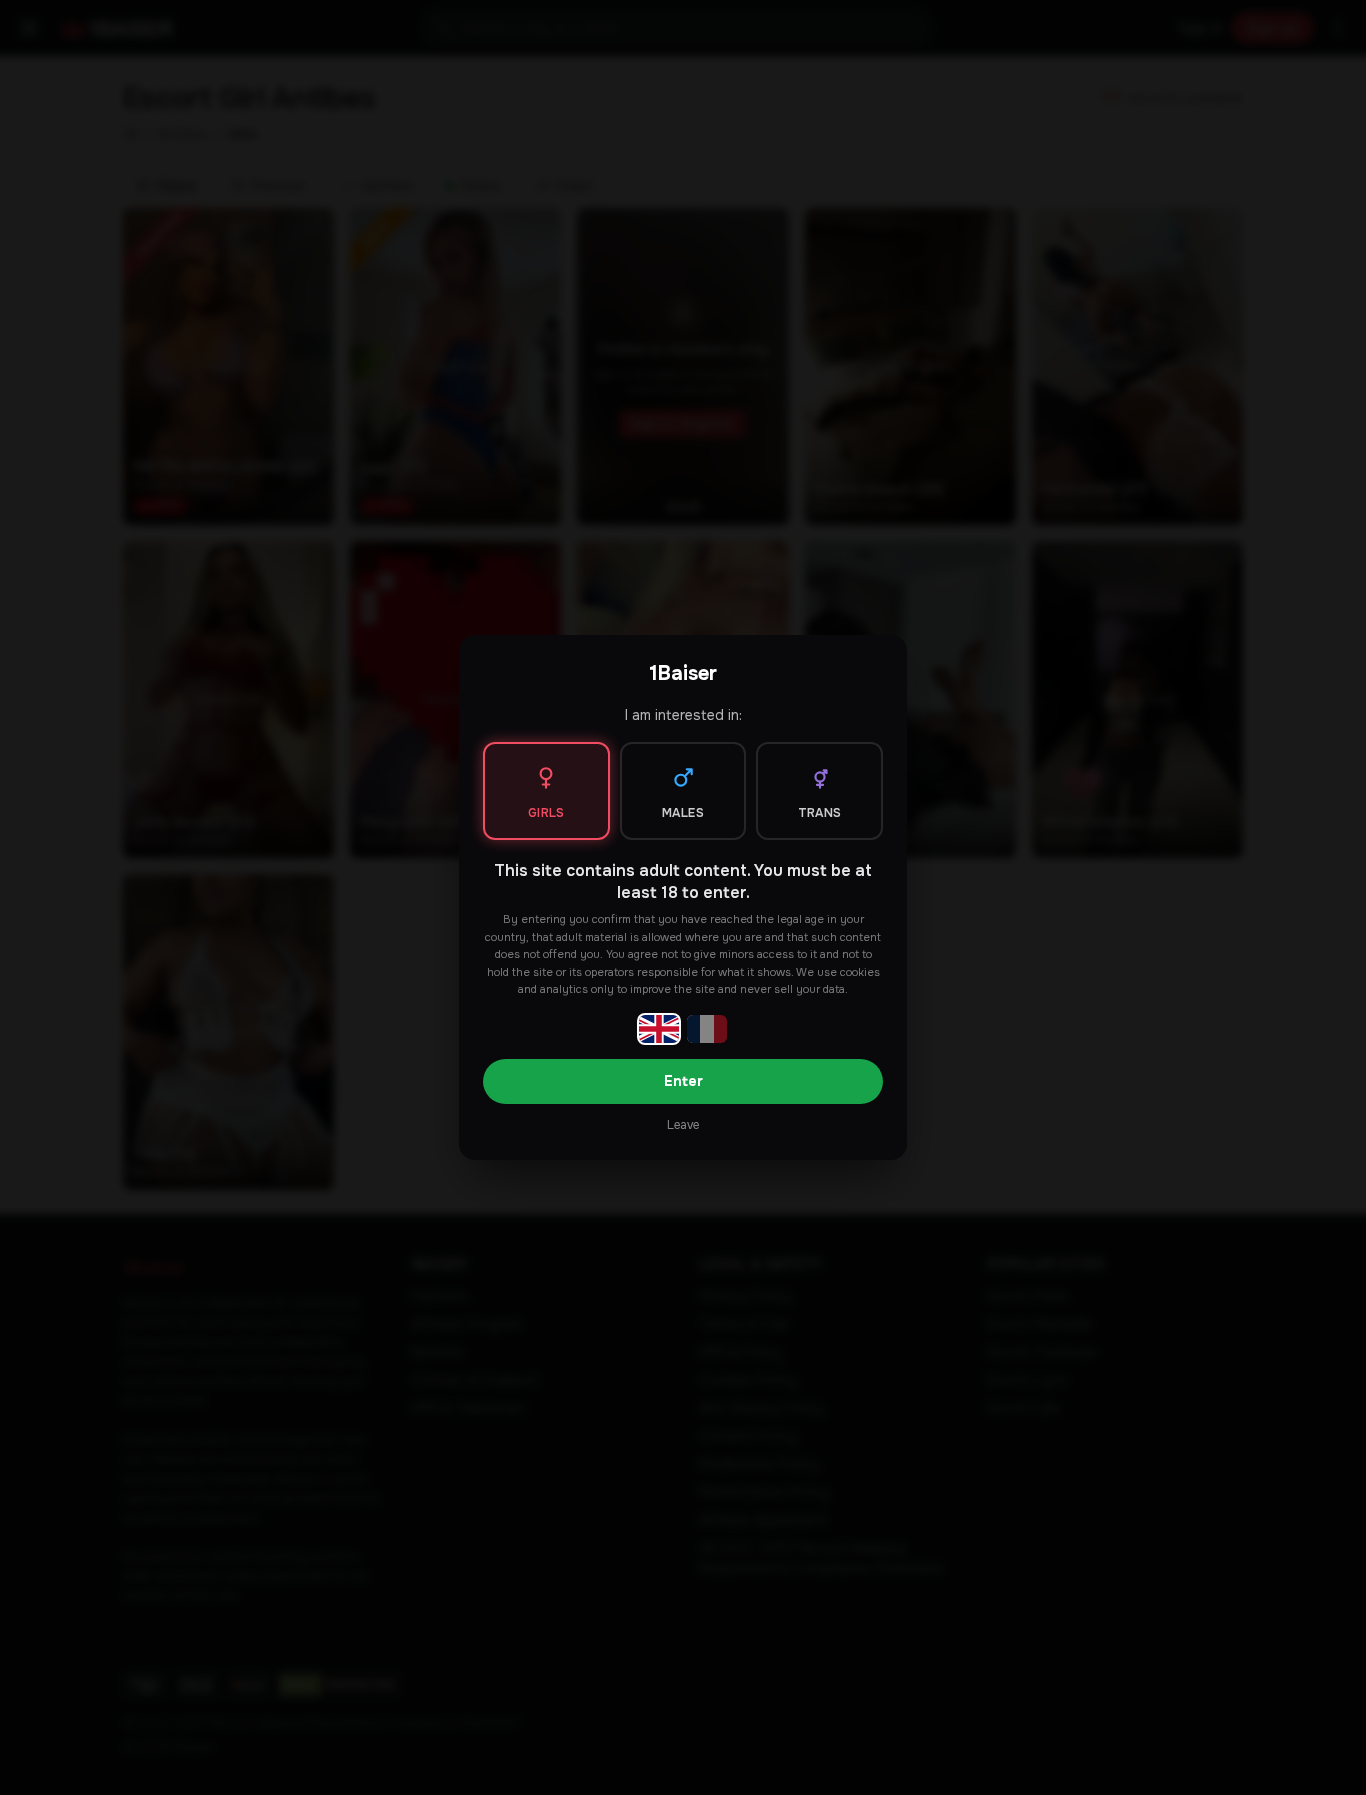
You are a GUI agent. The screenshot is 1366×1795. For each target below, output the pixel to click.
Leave (683, 1125)
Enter (683, 1081)
